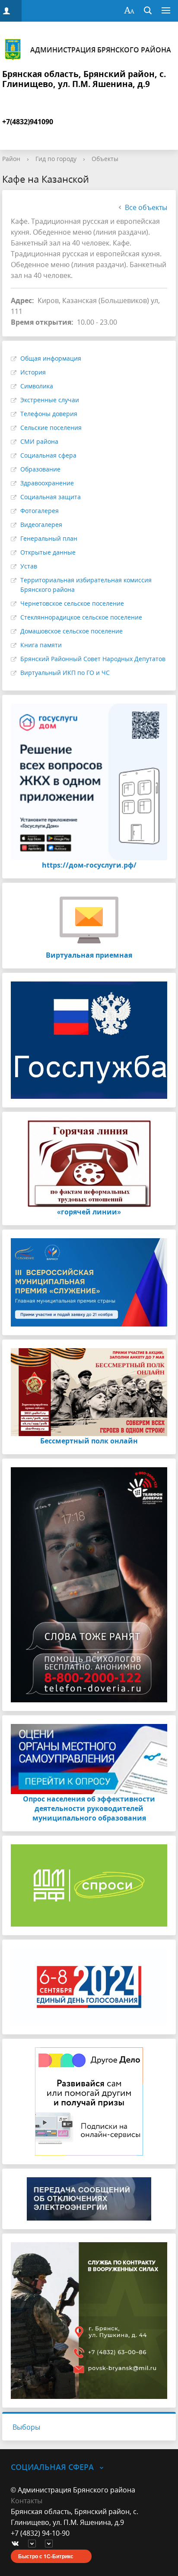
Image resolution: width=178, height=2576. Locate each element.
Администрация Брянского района (101, 50)
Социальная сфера (48, 455)
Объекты (105, 159)
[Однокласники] (51, 2544)
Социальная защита (51, 497)
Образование (40, 469)
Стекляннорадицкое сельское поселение (81, 617)
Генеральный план (49, 538)
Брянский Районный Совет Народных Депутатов (93, 659)
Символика (37, 386)
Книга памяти (41, 645)
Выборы (26, 2427)
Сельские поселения (51, 428)
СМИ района (39, 441)
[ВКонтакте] (17, 2544)
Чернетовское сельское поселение (72, 603)
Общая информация (51, 358)
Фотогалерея (40, 511)
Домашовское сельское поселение (72, 631)
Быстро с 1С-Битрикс (46, 2556)
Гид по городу (56, 159)
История (33, 372)
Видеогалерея (41, 525)
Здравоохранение (47, 483)
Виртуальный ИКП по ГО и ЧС (65, 673)
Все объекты (146, 207)
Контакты (27, 2501)
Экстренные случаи (50, 400)
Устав (29, 566)
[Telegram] (34, 2544)
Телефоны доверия (49, 414)
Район (11, 159)
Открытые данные (48, 552)
